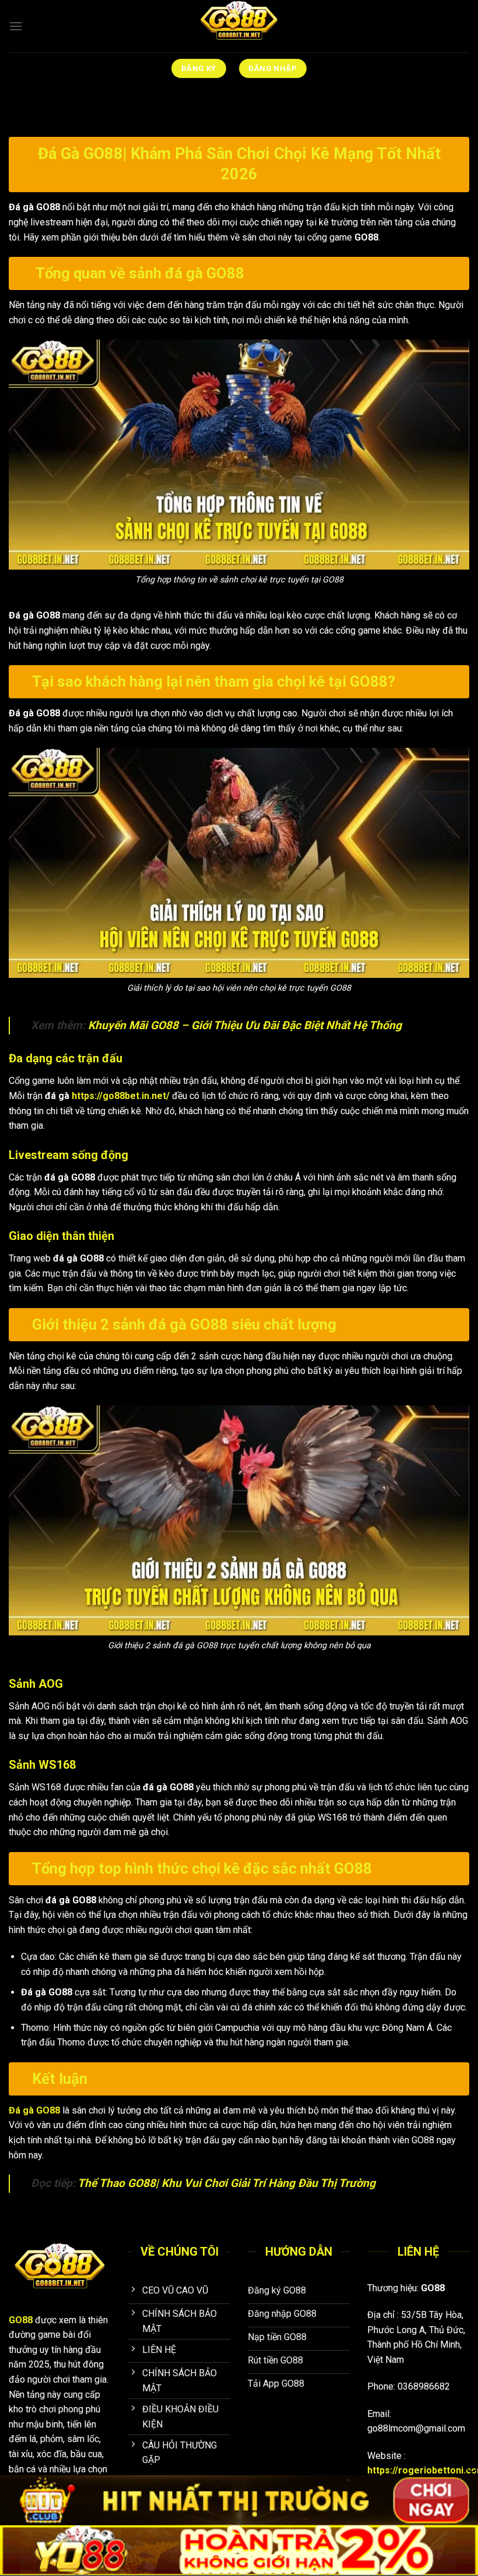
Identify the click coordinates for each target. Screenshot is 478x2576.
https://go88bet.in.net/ (121, 1096)
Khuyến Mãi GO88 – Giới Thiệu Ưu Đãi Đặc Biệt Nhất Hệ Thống (245, 1025)
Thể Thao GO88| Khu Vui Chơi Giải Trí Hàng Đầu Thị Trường (226, 2183)
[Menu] (16, 26)
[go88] (239, 26)
